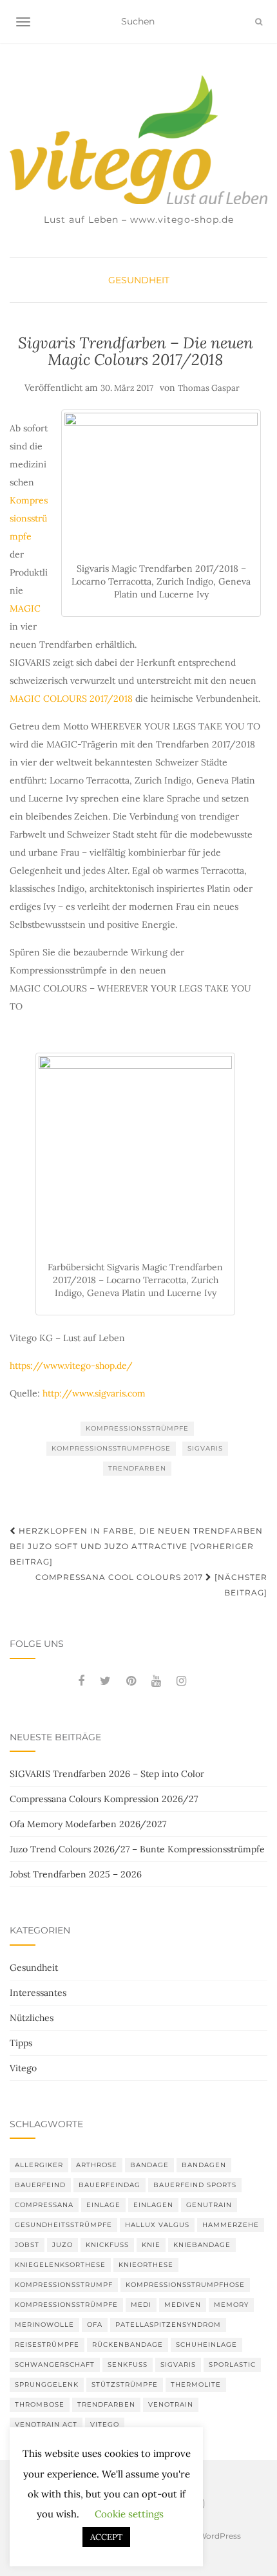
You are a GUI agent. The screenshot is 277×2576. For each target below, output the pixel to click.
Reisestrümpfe (47, 2345)
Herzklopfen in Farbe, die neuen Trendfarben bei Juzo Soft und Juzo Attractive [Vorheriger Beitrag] (136, 1546)
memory (231, 2305)
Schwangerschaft (55, 2364)
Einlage (103, 2205)
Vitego (23, 2068)
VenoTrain (171, 2404)
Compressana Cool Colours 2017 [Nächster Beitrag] (151, 1585)
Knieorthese (146, 2265)
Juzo (62, 2245)
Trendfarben (137, 1468)
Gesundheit (139, 280)
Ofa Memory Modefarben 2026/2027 (88, 1824)
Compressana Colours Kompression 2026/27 (104, 1799)
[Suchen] (259, 22)
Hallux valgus (157, 2225)
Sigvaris (205, 1448)
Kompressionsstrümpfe (29, 518)
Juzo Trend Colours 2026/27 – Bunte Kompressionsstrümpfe (137, 1849)
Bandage (149, 2165)
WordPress (220, 2536)
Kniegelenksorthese (60, 2265)
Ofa (95, 2325)
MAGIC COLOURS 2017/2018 (71, 699)
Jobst (27, 2245)
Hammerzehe (231, 2225)
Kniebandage (202, 2245)
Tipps (21, 2043)
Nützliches (32, 2018)
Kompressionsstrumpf (64, 2285)
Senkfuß (128, 2364)
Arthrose (97, 2165)
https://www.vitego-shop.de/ (71, 1366)
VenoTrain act (46, 2424)
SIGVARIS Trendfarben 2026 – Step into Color (107, 1774)
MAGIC (25, 608)
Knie (151, 2245)
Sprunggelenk (47, 2384)
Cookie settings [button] (129, 2514)
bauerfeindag (110, 2185)
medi (141, 2305)
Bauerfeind (40, 2185)
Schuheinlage (206, 2345)
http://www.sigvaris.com (93, 1393)
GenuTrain (209, 2205)
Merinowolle (44, 2325)
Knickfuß (107, 2245)
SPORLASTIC (232, 2364)
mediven (183, 2305)
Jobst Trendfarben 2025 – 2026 (76, 1874)
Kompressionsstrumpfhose (111, 1448)
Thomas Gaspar (209, 388)
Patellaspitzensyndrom (168, 2325)
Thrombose (40, 2404)
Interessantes (38, 1993)
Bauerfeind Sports (195, 2185)
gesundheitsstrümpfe (63, 2225)
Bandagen (204, 2165)
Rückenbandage (128, 2345)
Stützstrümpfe (125, 2384)
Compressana (44, 2205)
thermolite (196, 2384)
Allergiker (39, 2165)
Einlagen (153, 2205)
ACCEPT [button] (106, 2537)
